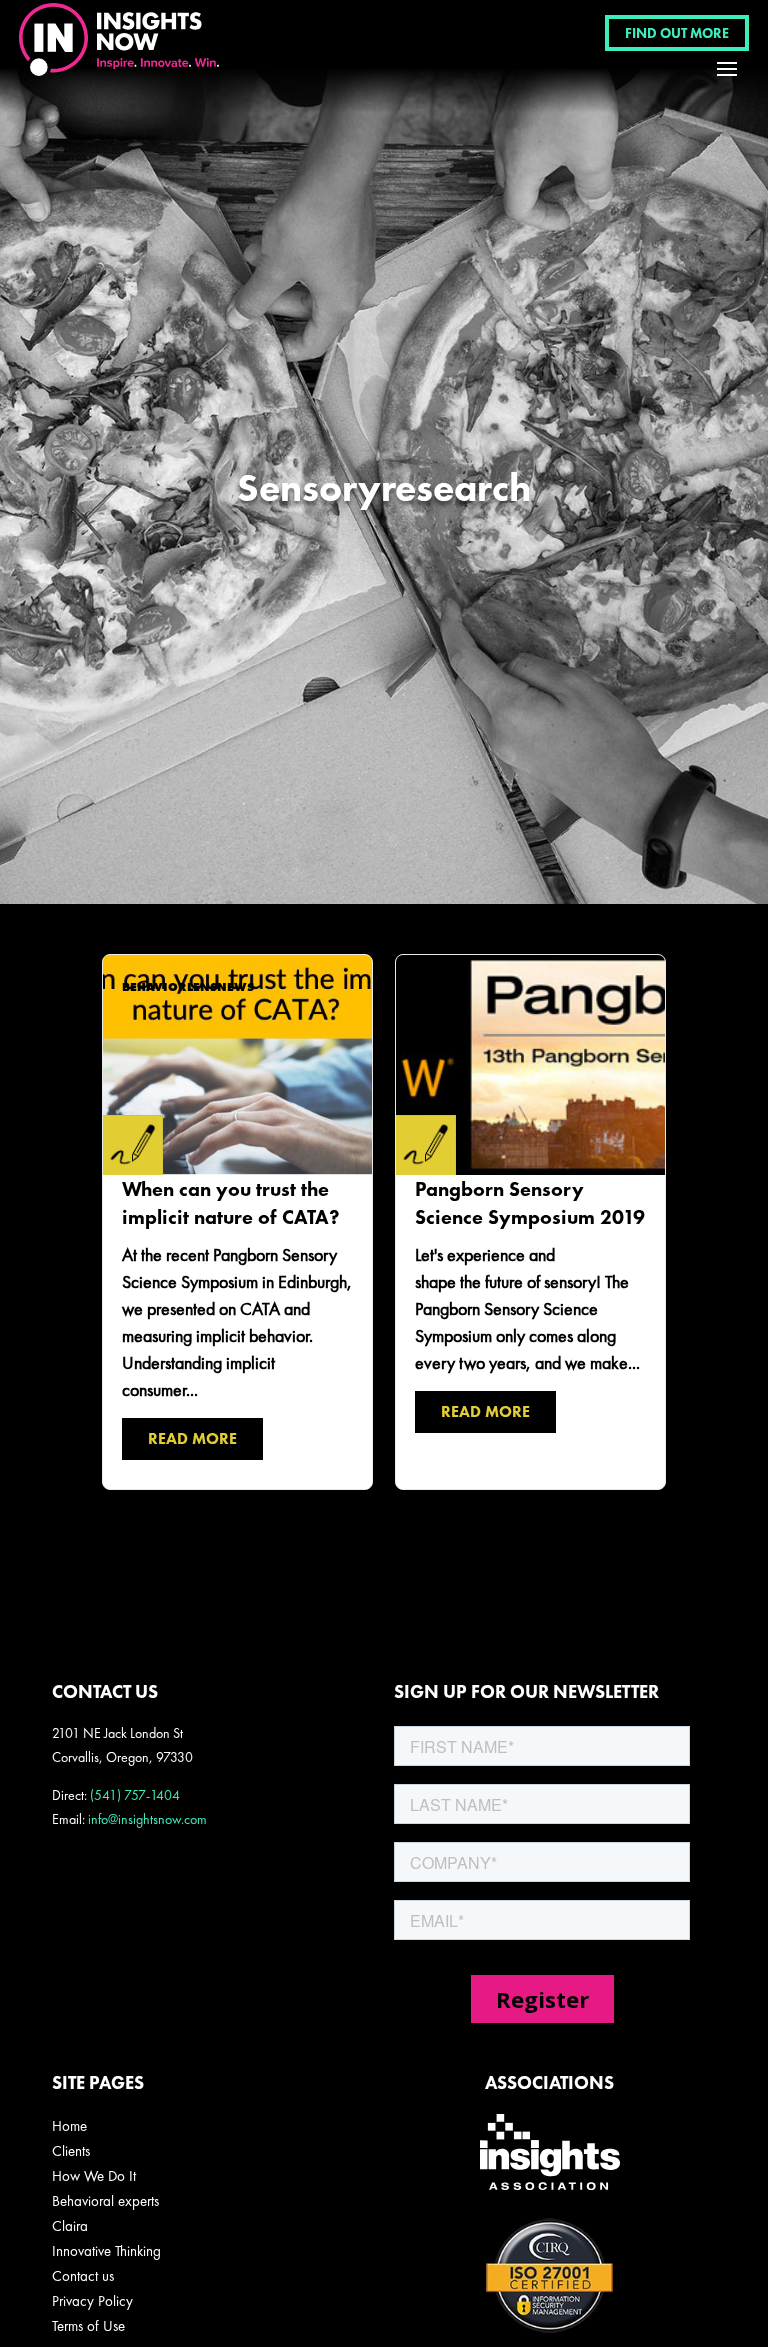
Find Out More (677, 33)
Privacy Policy (92, 2301)
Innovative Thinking (106, 2251)
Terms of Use (88, 2326)
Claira (70, 2226)
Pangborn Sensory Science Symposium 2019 (530, 1221)
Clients (71, 2151)
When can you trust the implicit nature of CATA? (237, 1221)
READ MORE (192, 1438)
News (235, 987)
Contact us (83, 2276)
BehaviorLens (169, 987)
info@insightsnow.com (147, 1819)
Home (69, 2126)
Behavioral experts (105, 2201)
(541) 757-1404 (135, 1795)
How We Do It (94, 2176)
